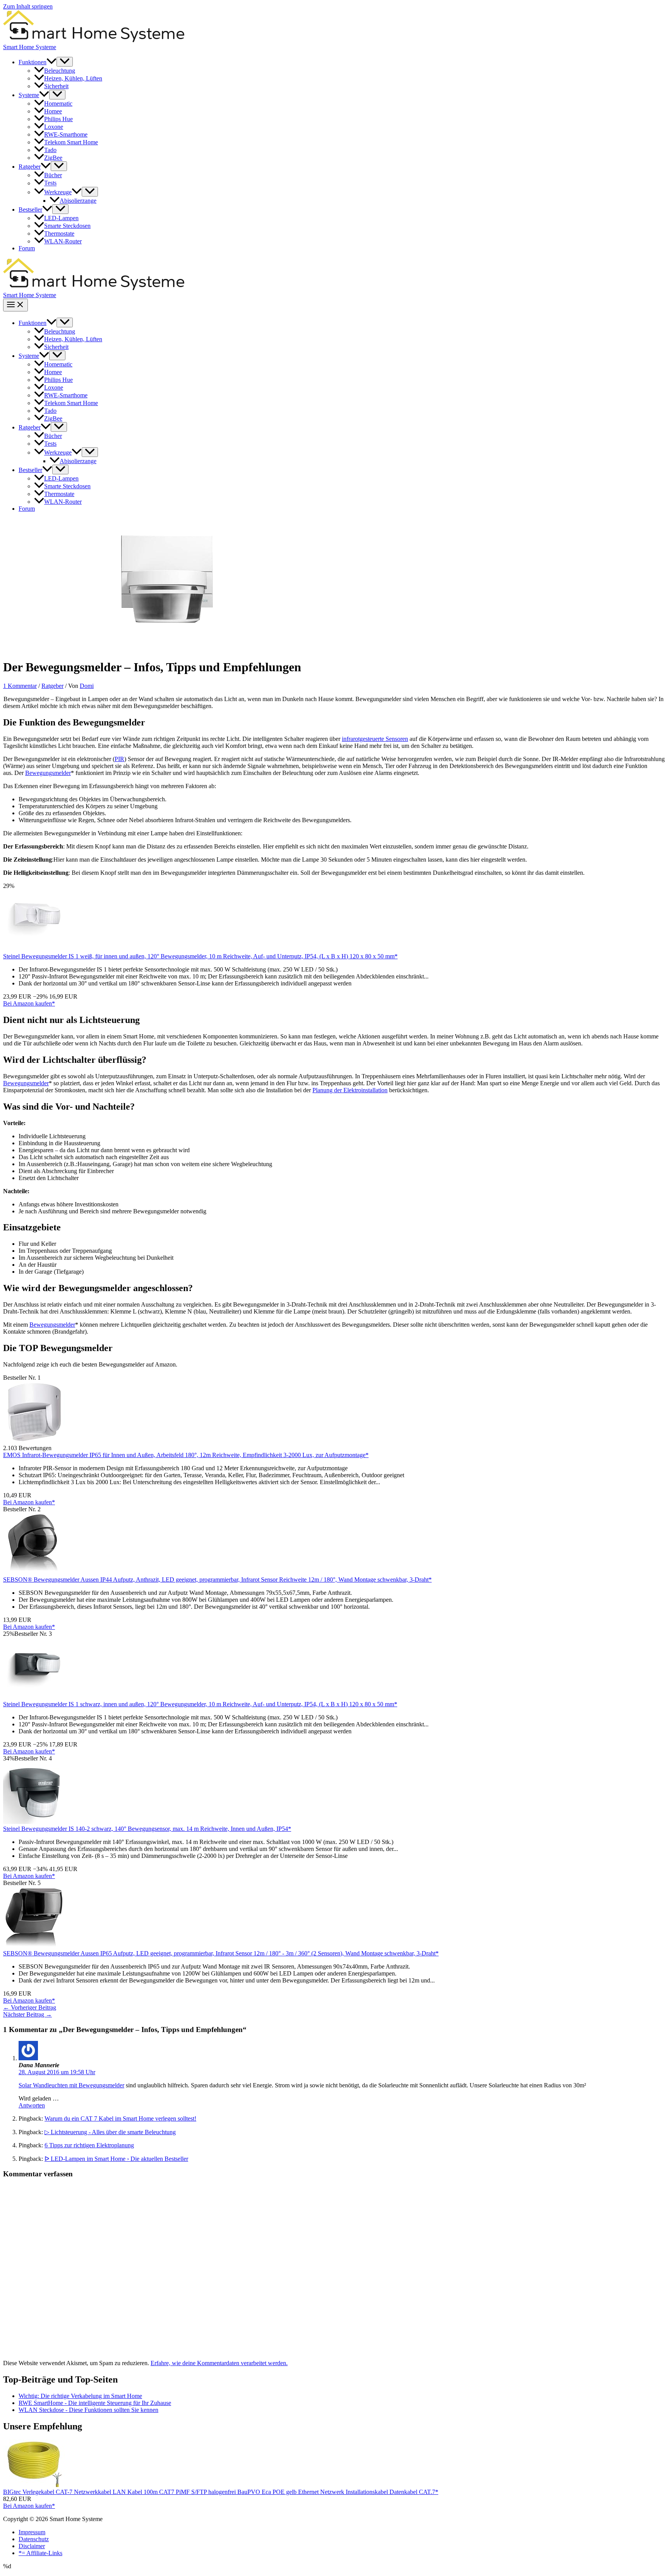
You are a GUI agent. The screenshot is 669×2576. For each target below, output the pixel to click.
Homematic (58, 103)
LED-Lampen (61, 218)
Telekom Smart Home (71, 142)
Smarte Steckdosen (67, 226)
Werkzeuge (58, 192)
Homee (53, 111)
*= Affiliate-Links (40, 2553)
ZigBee (53, 158)
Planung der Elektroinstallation (350, 1090)
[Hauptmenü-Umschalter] (15, 305)
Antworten (32, 2105)
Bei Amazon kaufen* (29, 1003)
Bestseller (30, 210)
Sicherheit (56, 86)
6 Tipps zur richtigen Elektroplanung (89, 2145)
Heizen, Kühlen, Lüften (73, 78)
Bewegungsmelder (48, 773)
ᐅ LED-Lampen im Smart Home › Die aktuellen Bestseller (116, 2159)
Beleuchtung (60, 71)
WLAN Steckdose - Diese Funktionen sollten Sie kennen (88, 2410)
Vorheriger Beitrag (30, 2007)
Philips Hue (58, 119)
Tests (50, 183)
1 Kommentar (20, 686)
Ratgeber (30, 167)
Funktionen (33, 62)
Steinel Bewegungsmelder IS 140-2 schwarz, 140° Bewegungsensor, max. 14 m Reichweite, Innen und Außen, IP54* (147, 1829)
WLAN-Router (63, 241)
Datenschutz (34, 2539)
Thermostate (59, 233)
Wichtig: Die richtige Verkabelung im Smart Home (80, 2396)
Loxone (54, 127)
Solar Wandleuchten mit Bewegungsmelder (71, 2085)
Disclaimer (32, 2546)
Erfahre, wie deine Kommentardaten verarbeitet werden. (219, 2363)
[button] (51, 62)
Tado (50, 150)
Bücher (53, 175)
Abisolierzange (78, 201)
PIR (119, 759)
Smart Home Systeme (30, 47)
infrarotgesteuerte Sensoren (375, 739)
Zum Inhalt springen (28, 6)
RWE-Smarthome (66, 134)
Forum (27, 248)
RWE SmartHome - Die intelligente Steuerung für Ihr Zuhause (95, 2403)
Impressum (32, 2532)
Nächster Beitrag (27, 2014)
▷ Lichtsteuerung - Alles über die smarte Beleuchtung (110, 2132)
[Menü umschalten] (65, 62)
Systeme (29, 95)
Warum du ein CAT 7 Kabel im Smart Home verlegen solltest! (120, 2118)
